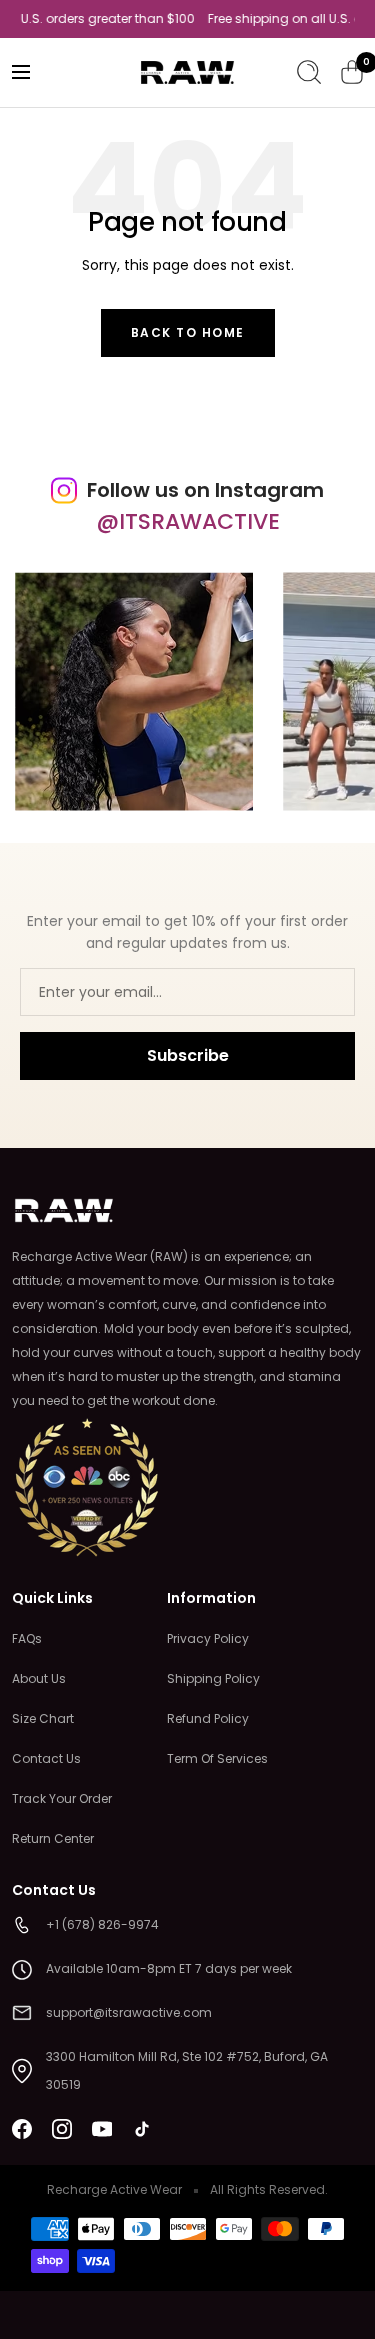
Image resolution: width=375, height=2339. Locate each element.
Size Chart (43, 1718)
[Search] (309, 72)
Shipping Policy (213, 1678)
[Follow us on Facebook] (22, 2129)
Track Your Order (62, 1798)
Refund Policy (208, 1718)
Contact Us (46, 1758)
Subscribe (188, 1055)
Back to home (188, 332)
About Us (39, 1678)
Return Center (53, 1838)
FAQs (27, 1638)
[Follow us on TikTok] (142, 2129)
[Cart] (352, 72)
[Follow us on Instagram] (62, 2129)
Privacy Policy (208, 1638)
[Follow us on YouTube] (102, 2129)
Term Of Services (217, 1758)
